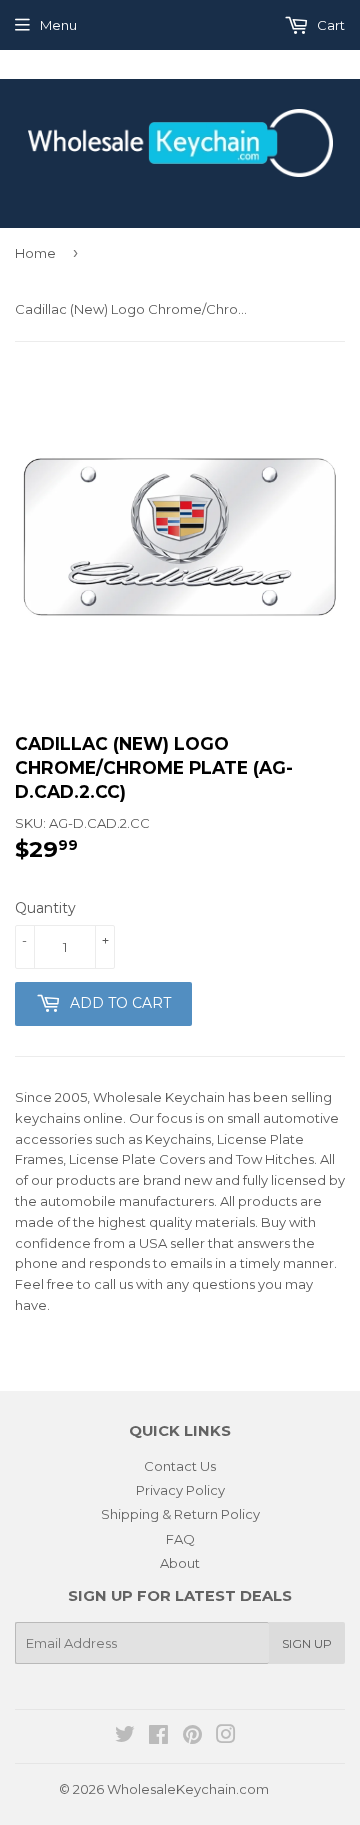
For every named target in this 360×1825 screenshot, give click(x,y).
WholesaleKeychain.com (188, 1789)
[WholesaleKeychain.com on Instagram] (226, 1737)
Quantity (45, 908)
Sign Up (307, 1643)
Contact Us (180, 1466)
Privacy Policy (180, 1490)
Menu (58, 25)
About (180, 1563)
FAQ (180, 1539)
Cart (329, 25)
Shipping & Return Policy (180, 1514)
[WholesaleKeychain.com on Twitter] (125, 1737)
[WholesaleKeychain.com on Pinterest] (192, 1737)
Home (35, 253)
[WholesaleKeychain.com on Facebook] (158, 1737)
